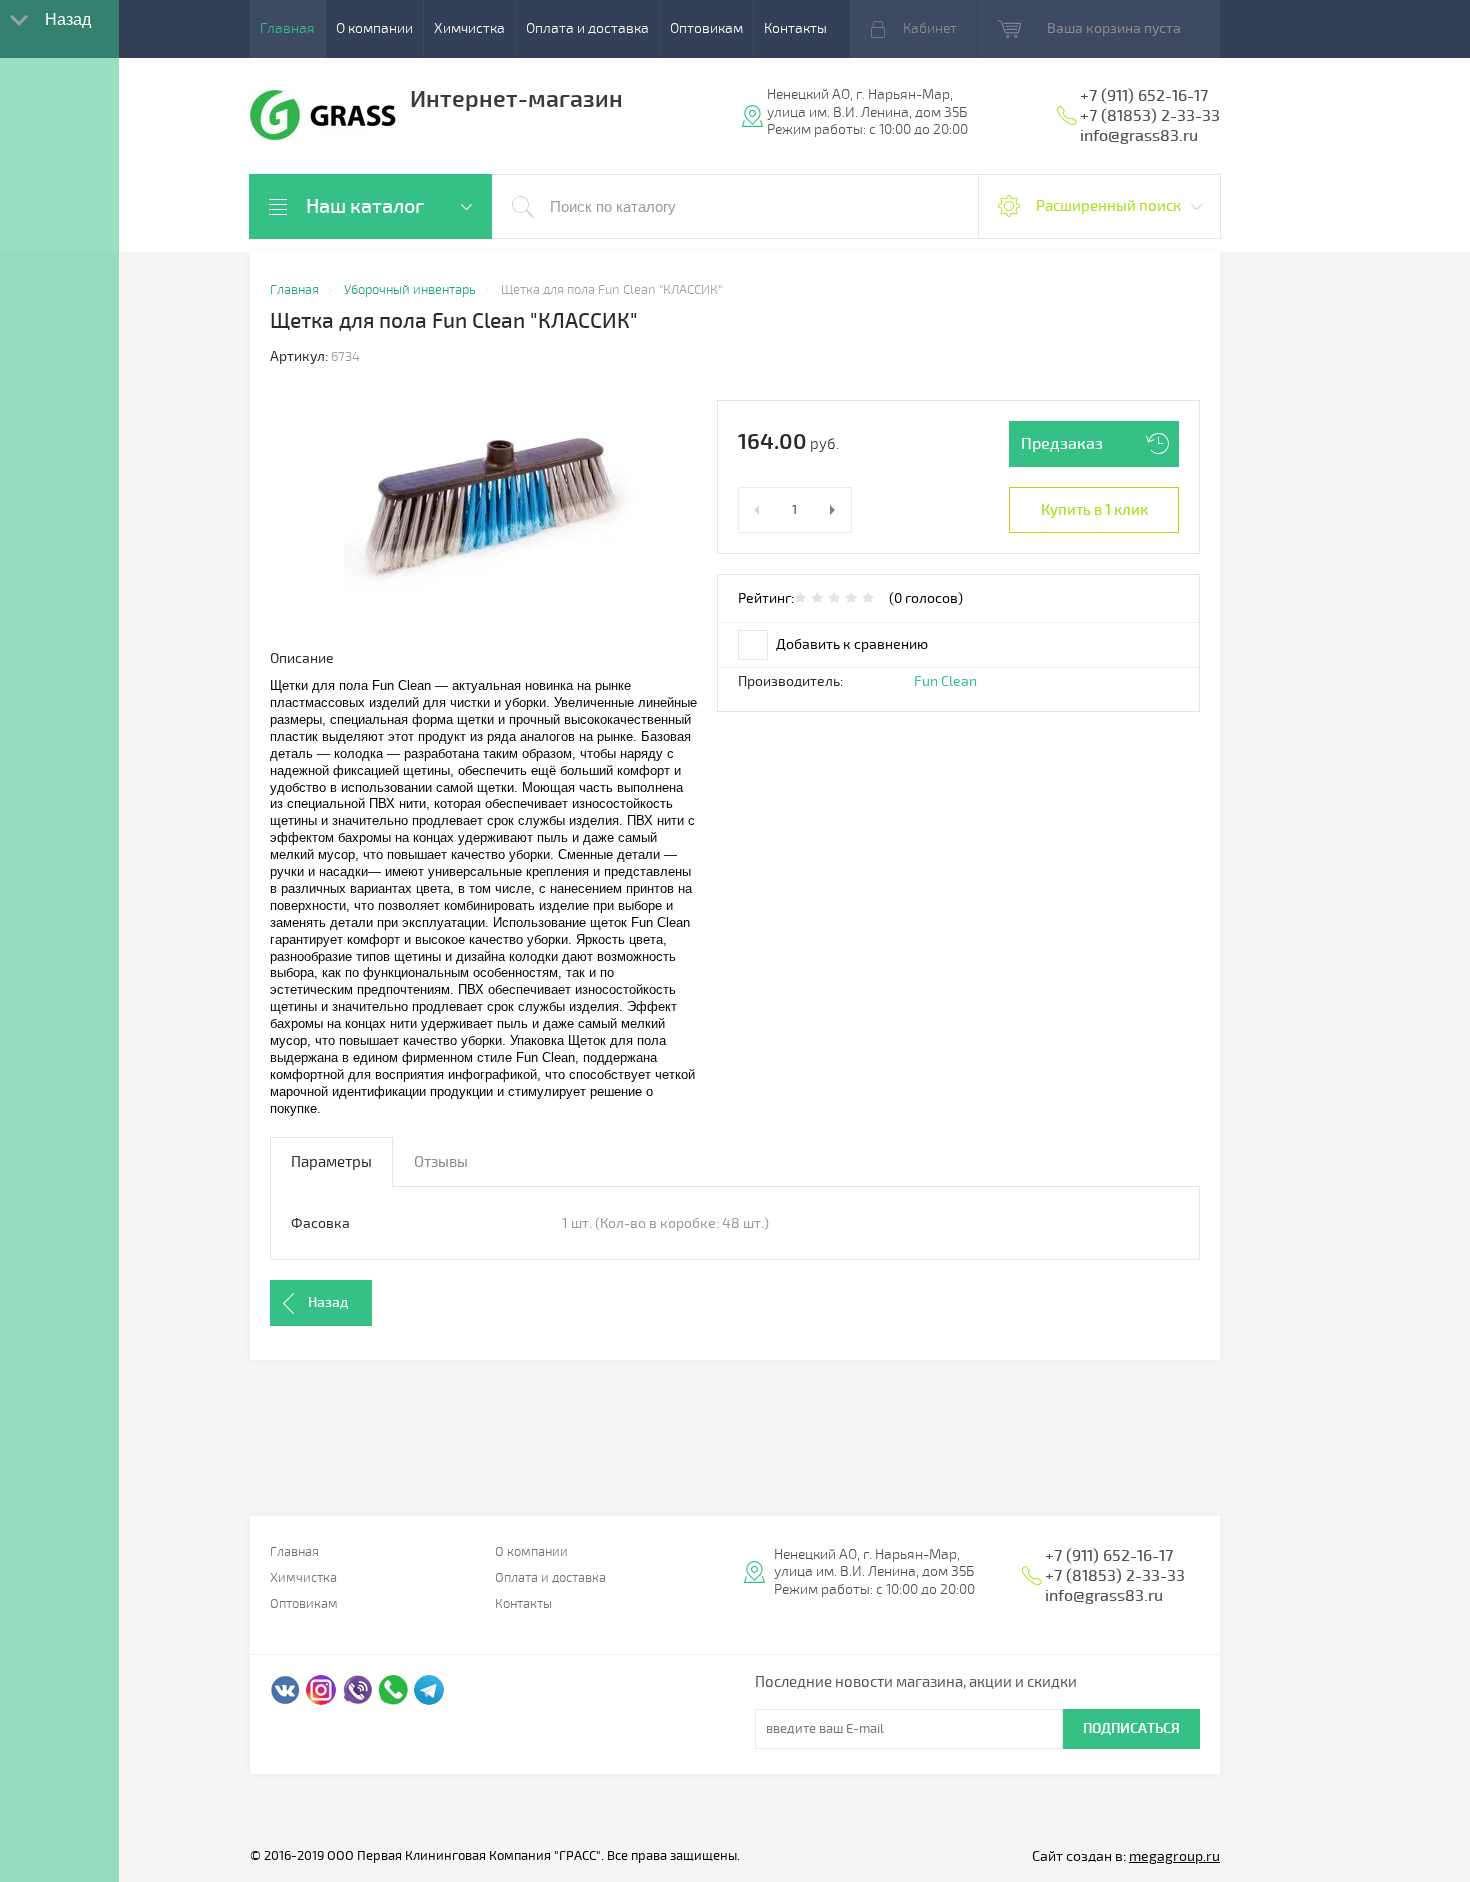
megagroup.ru (1174, 1856)
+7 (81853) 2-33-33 (1150, 116)
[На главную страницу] (323, 118)
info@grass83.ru (1139, 136)
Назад (328, 1302)
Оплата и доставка (587, 28)
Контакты (795, 28)
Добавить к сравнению (850, 644)
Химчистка (469, 28)
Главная (287, 28)
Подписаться (1131, 1728)
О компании (374, 28)
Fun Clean (945, 681)
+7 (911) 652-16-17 (1144, 96)
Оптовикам (706, 28)
